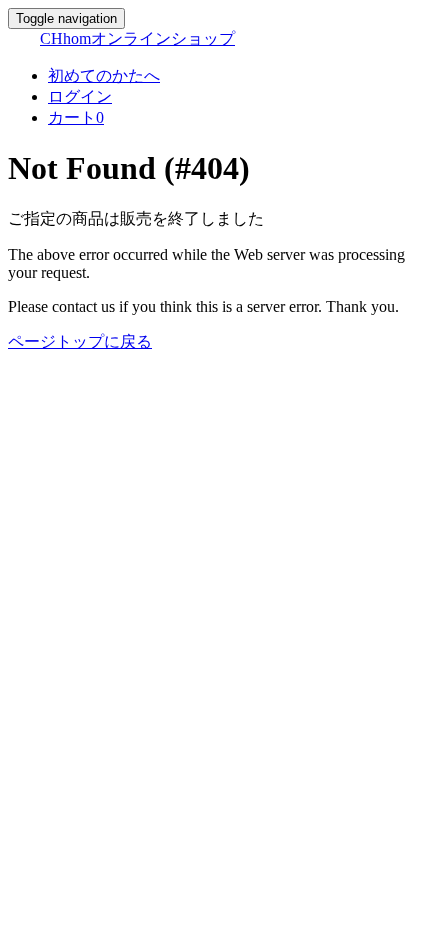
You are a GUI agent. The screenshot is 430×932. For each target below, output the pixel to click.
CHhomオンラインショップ (137, 38)
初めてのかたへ (104, 75)
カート (76, 117)
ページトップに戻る (80, 341)
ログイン (80, 96)
